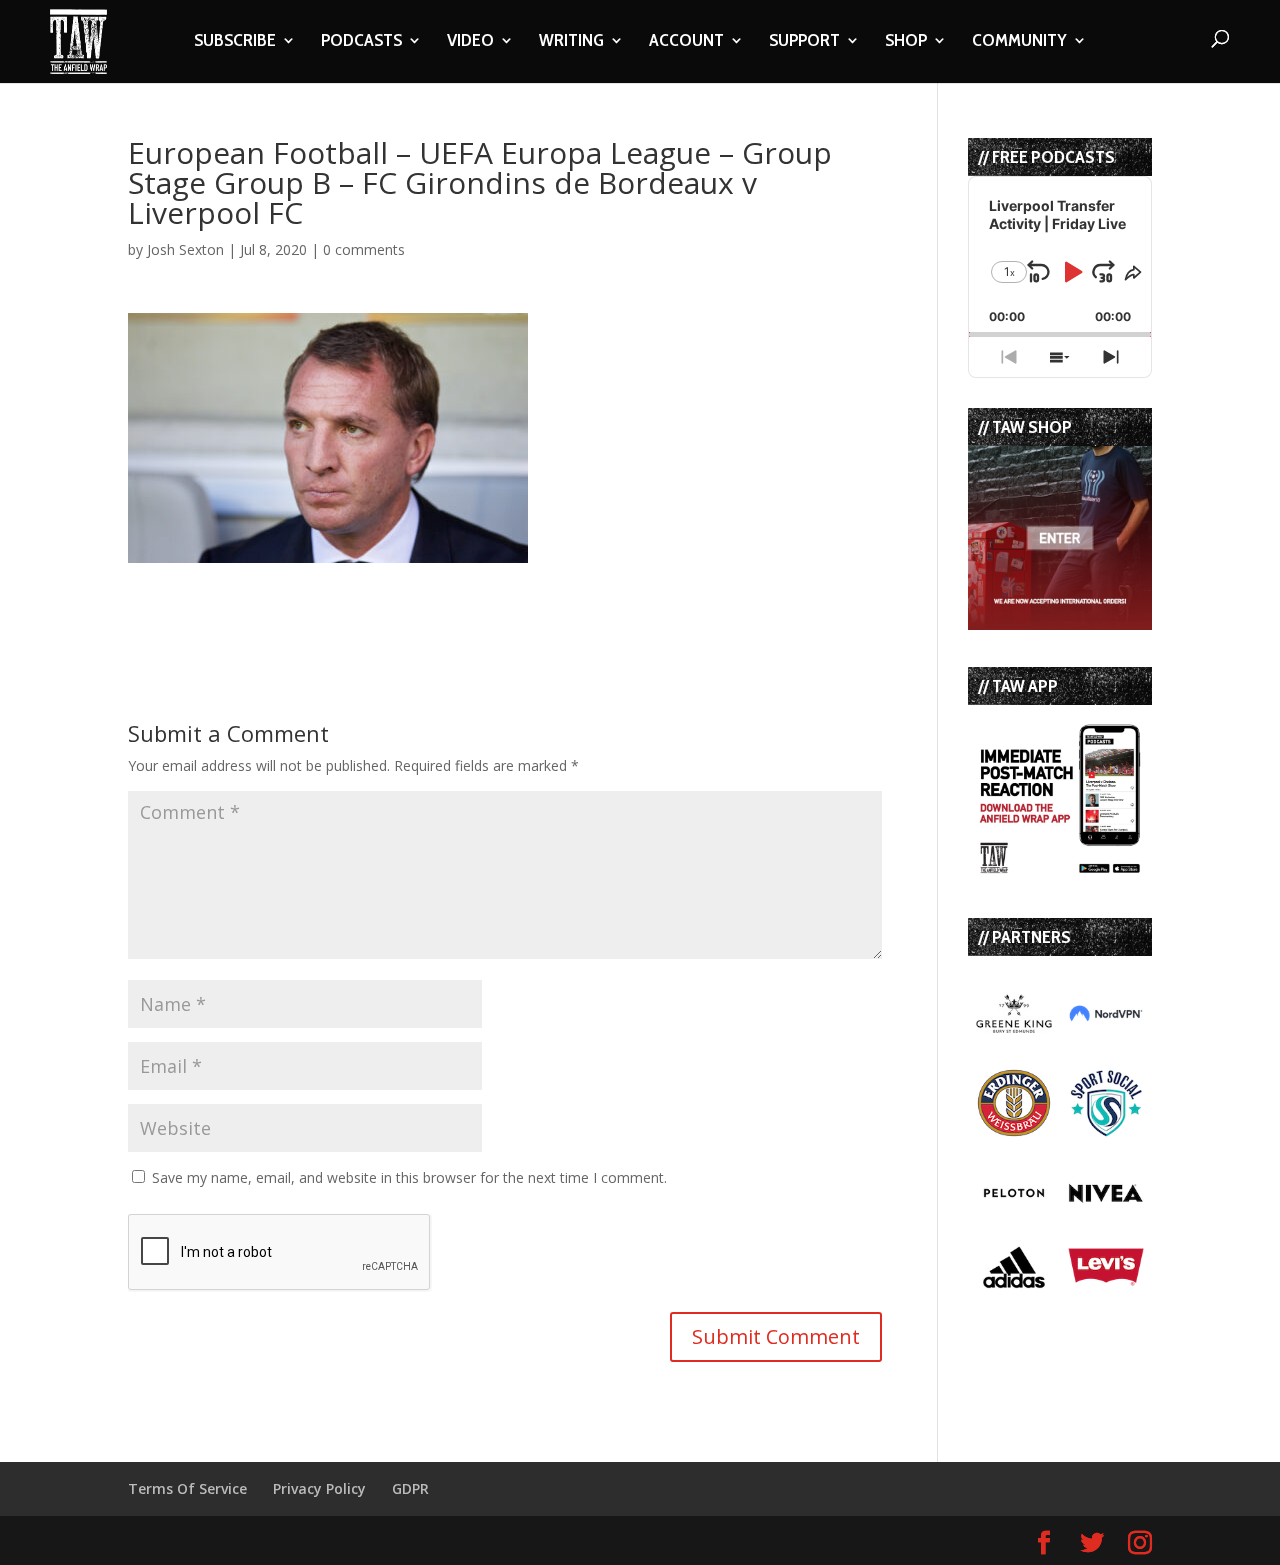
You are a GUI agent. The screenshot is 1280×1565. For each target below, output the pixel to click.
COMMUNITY (1019, 42)
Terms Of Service (187, 1488)
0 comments (364, 249)
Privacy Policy (319, 1488)
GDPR (410, 1488)
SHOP (906, 42)
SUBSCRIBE (235, 42)
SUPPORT (804, 42)
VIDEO (470, 42)
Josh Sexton (185, 249)
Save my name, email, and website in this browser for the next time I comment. (409, 1177)
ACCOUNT (686, 42)
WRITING (571, 42)
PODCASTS (361, 42)
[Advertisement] (362, 593)
